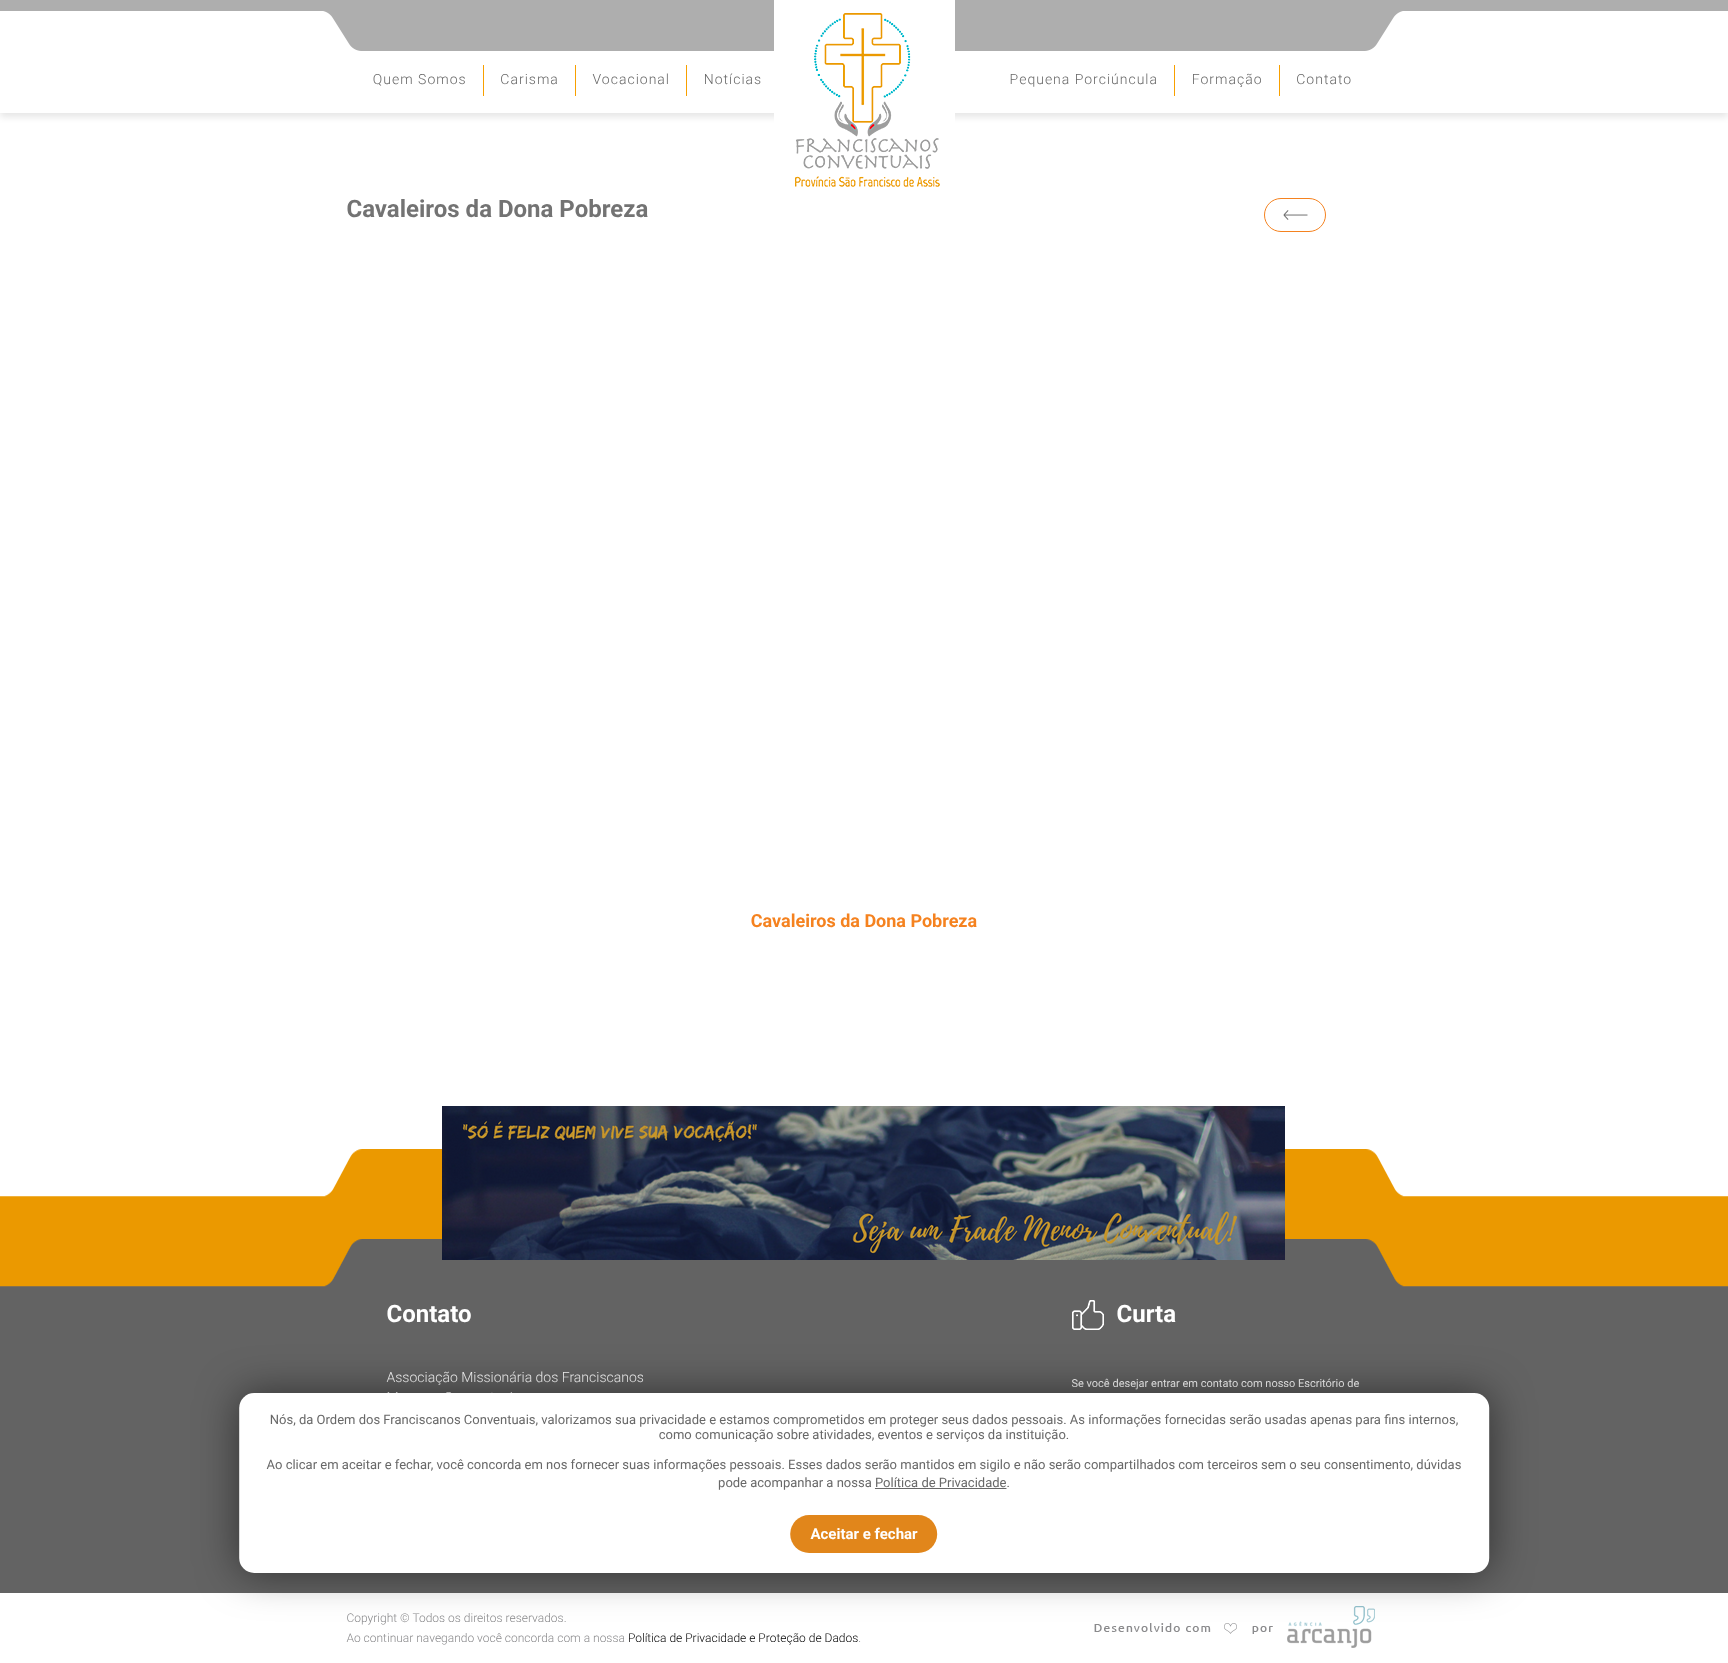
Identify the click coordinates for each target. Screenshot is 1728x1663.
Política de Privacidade (941, 1483)
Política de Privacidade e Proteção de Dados (743, 1638)
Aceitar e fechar (863, 1534)
